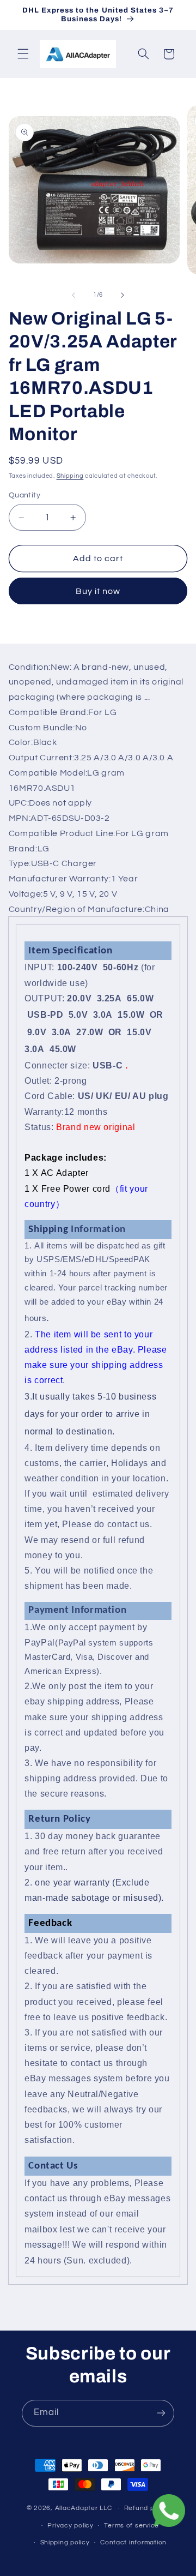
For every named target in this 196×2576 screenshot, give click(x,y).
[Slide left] (73, 295)
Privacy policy (70, 2526)
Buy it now (98, 591)
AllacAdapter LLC (84, 2508)
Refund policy (147, 2508)
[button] (23, 54)
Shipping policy (65, 2542)
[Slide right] (122, 295)
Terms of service (131, 2526)
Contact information (133, 2542)
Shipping (70, 476)
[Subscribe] (161, 2413)
